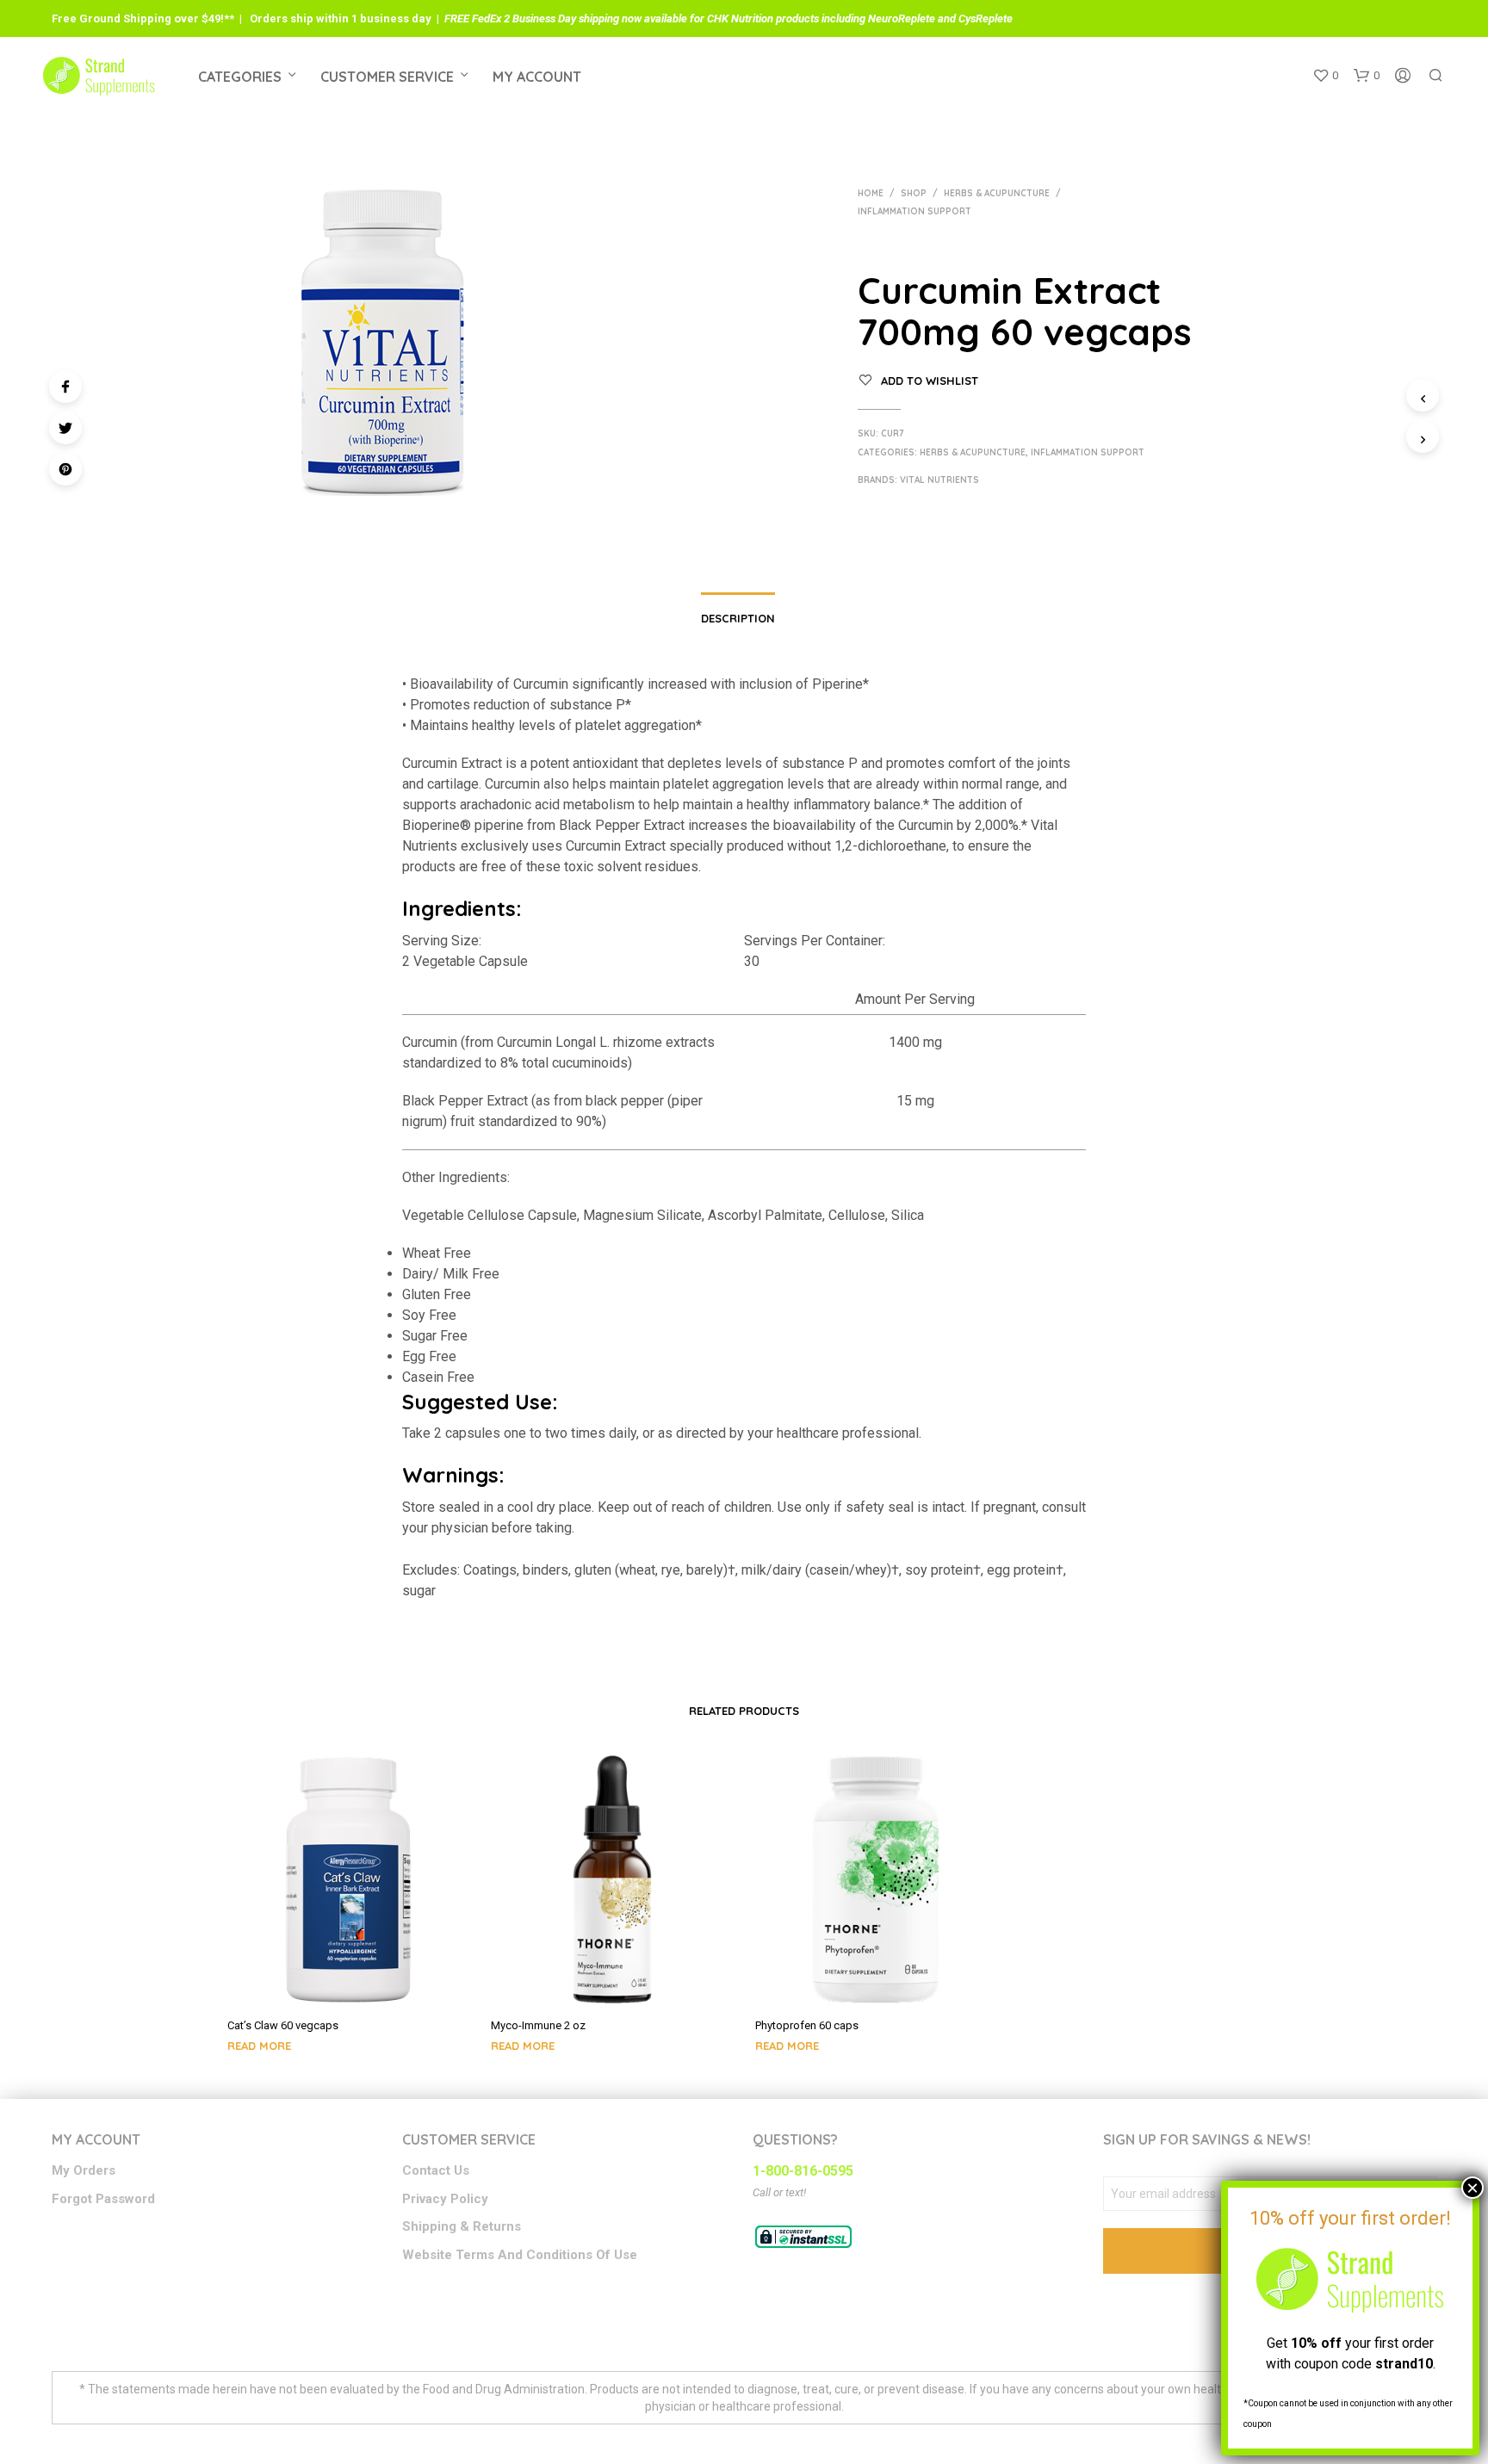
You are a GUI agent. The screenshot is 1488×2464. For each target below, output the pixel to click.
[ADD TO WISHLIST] (348, 1980)
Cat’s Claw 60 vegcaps (283, 2025)
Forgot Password (103, 2199)
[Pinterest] (65, 469)
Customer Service (387, 77)
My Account (537, 77)
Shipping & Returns (462, 2226)
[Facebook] (65, 387)
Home (871, 193)
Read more (259, 2046)
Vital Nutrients (939, 480)
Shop (914, 193)
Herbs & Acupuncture (997, 193)
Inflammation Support (914, 211)
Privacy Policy (445, 2199)
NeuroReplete (902, 19)
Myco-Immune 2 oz (538, 2025)
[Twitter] (65, 428)
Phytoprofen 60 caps (807, 2025)
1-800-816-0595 (803, 2171)
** (229, 19)
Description (738, 618)
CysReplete (986, 19)
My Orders (84, 2170)
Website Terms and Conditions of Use (520, 2255)
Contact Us (436, 2170)
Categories (240, 77)
